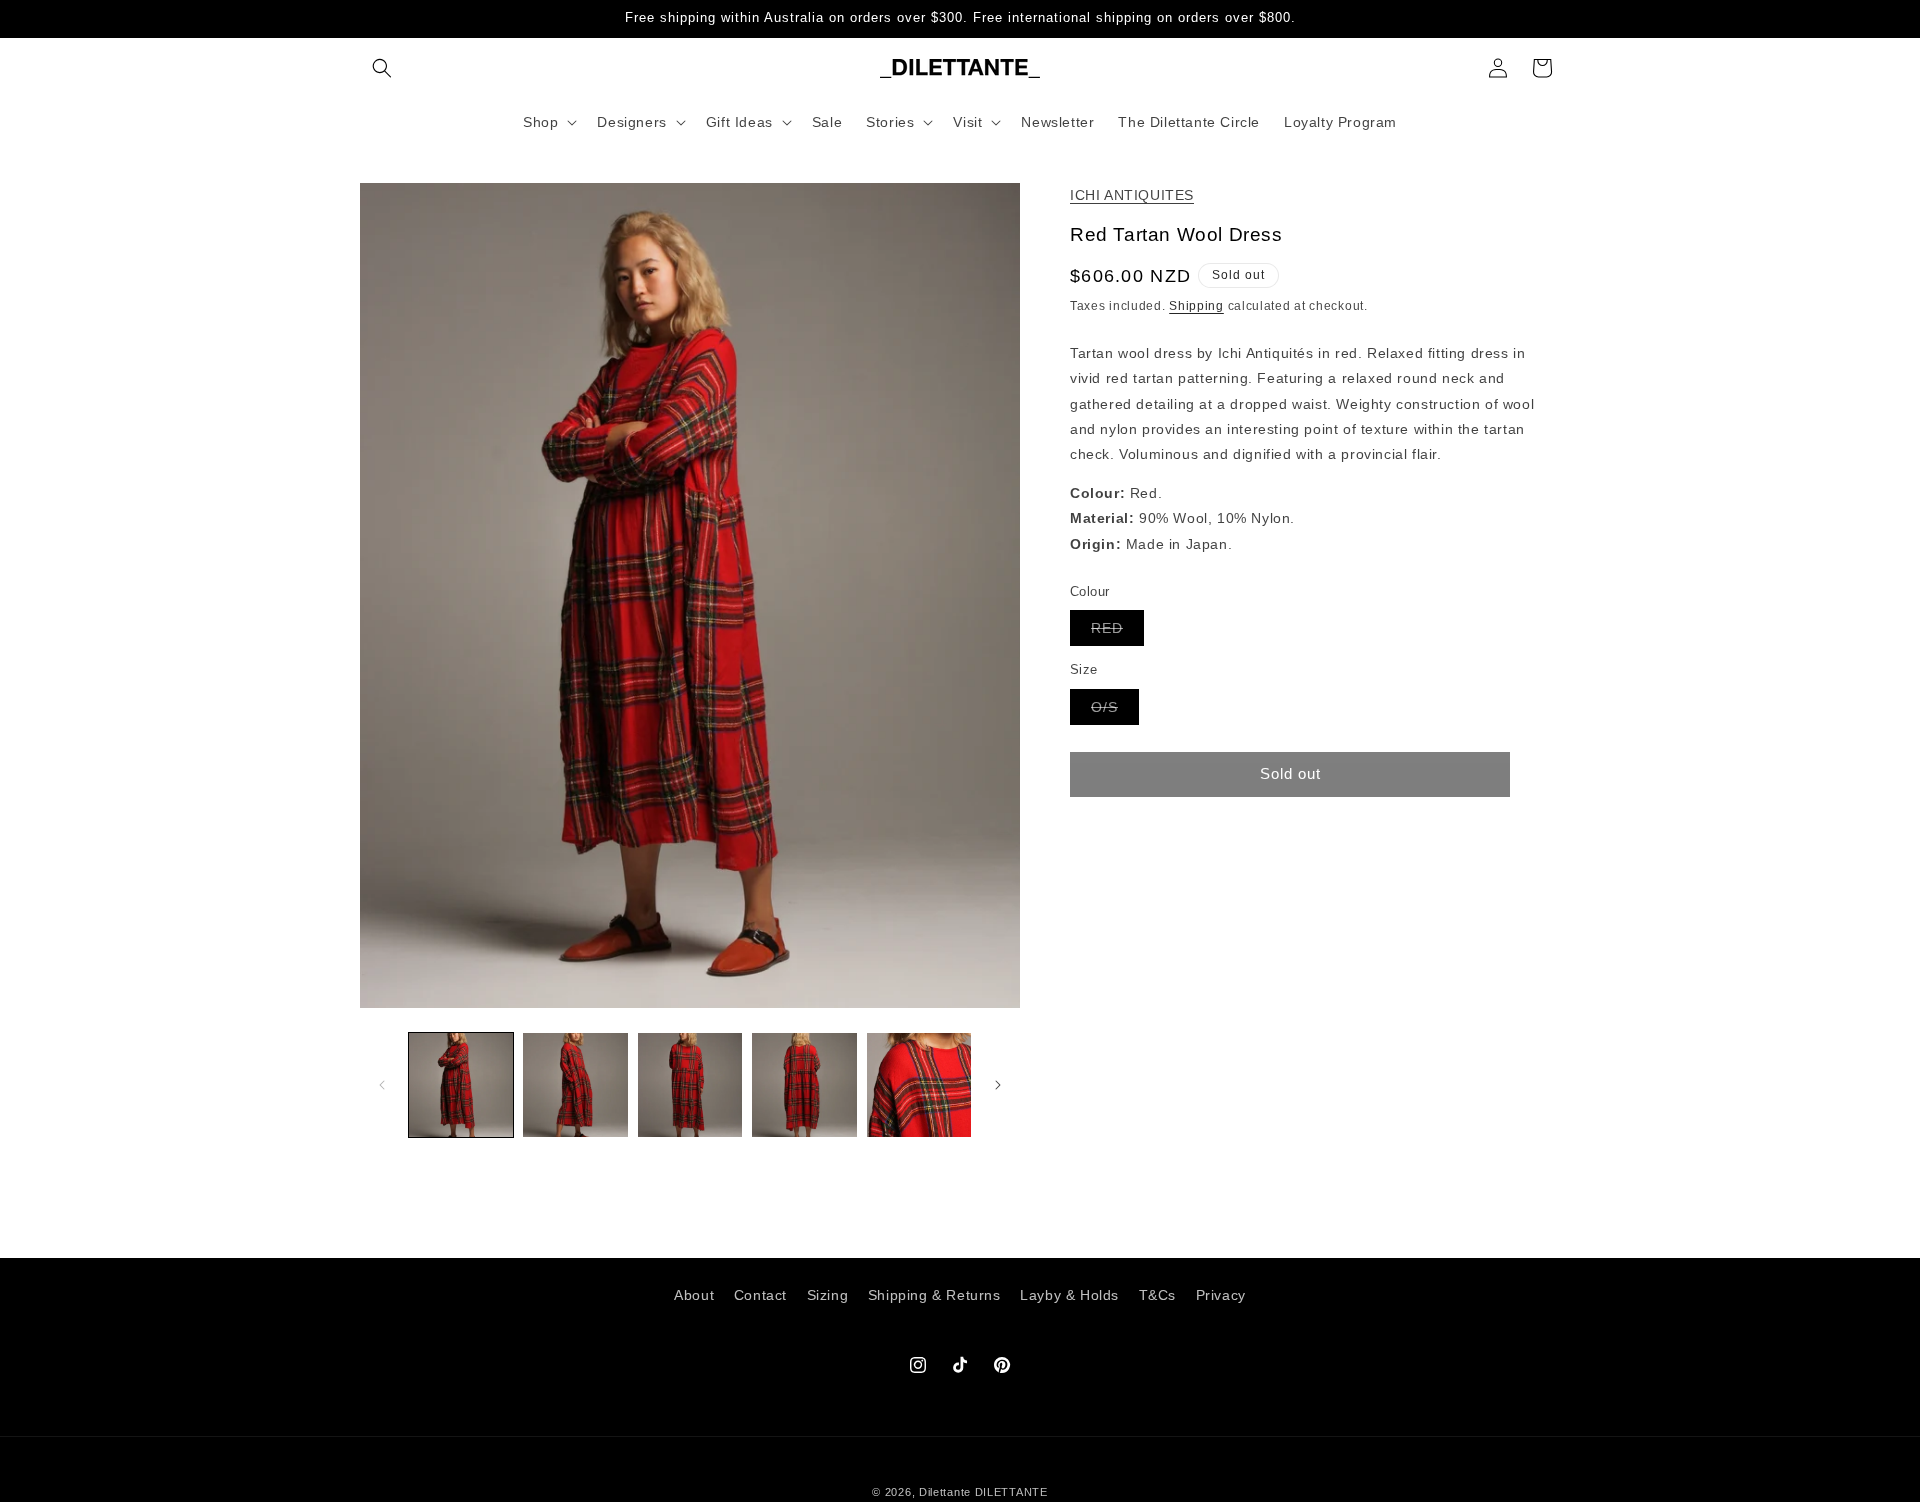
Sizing (828, 1295)
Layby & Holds (1069, 1295)
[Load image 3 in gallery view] (690, 1085)
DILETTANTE (1011, 1492)
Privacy (1221, 1295)
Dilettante (945, 1492)
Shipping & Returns (934, 1295)
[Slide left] (382, 1085)
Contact (760, 1295)
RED (1117, 632)
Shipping (1196, 306)
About (694, 1295)
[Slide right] (998, 1085)
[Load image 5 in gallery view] (919, 1085)
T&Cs (1157, 1295)
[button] (382, 68)
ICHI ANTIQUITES (1132, 195)
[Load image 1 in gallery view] (461, 1085)
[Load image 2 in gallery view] (575, 1085)
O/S (1115, 710)
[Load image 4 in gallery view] (804, 1085)
